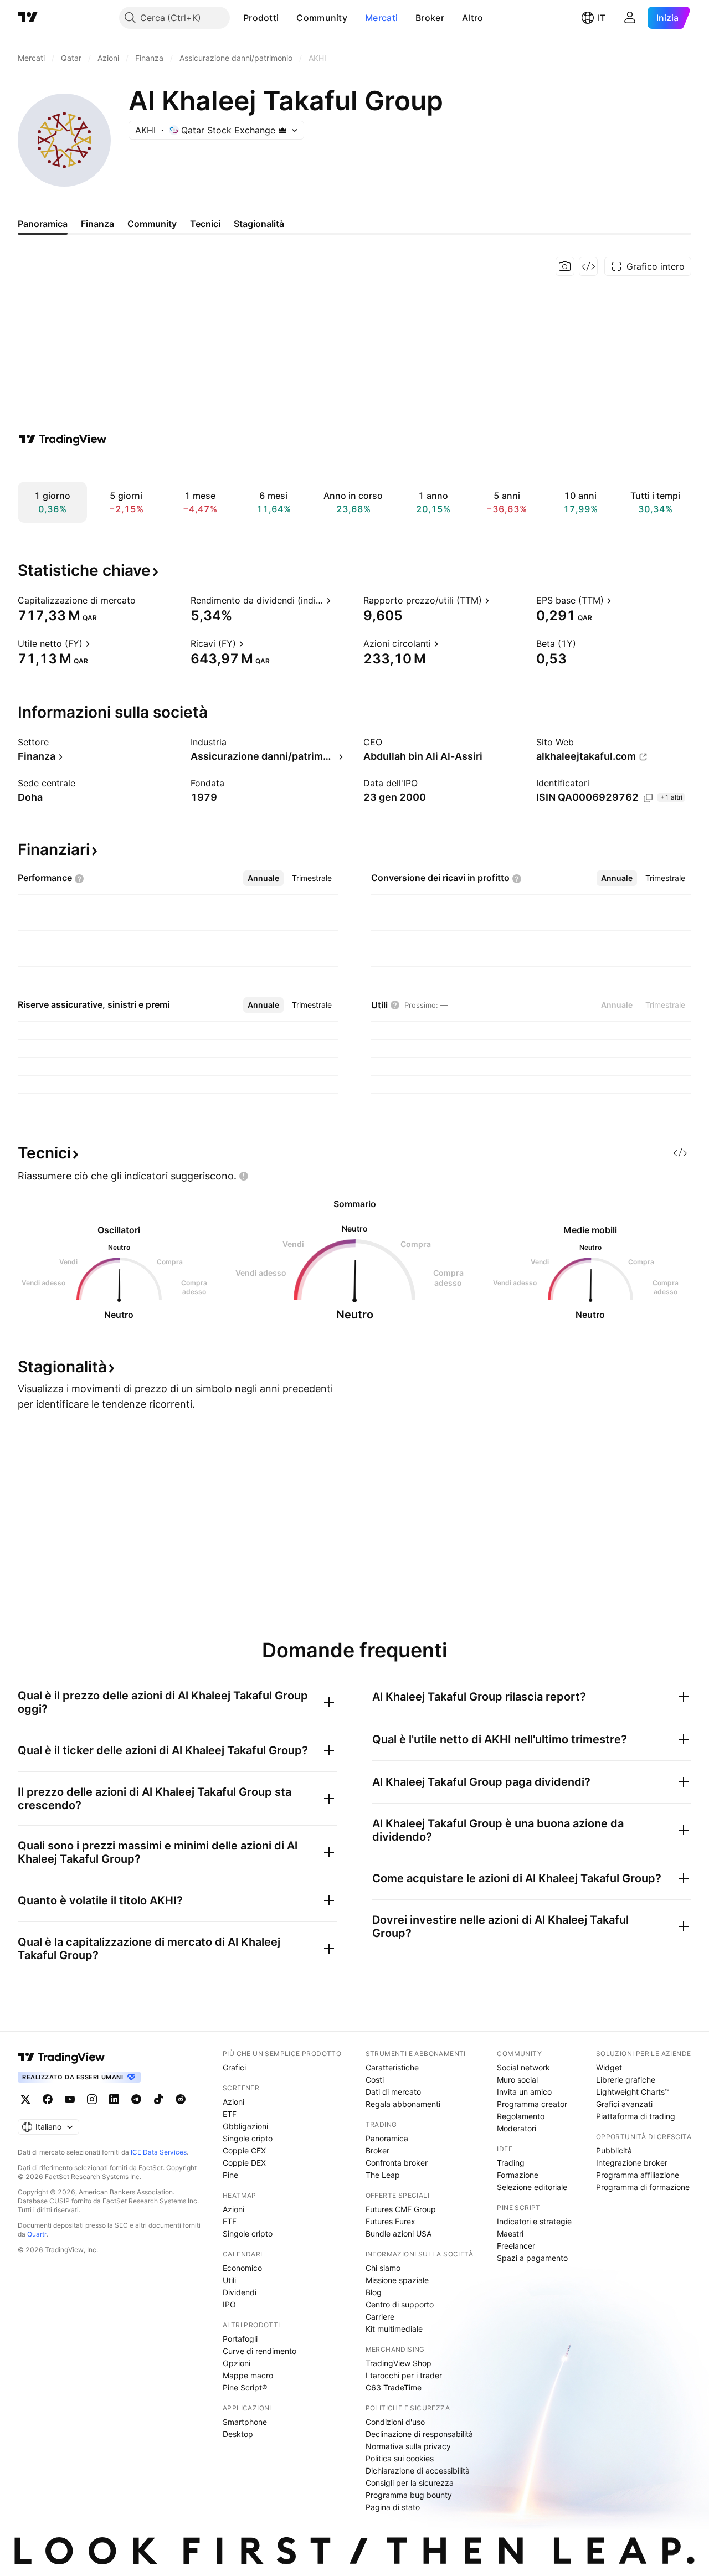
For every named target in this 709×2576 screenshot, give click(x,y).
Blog (374, 2292)
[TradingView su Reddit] (181, 2099)
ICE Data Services (159, 2152)
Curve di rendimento (260, 2351)
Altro (473, 18)
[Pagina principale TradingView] (28, 18)
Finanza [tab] (97, 224)
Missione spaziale (397, 2280)
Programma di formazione (643, 2187)
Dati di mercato (393, 2092)
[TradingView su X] (25, 2099)
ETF (230, 2114)
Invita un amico (524, 2092)
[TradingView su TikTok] (158, 2099)
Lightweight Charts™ (633, 2092)
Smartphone (245, 2422)
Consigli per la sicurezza (410, 2483)
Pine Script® (245, 2387)
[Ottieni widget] (588, 266)
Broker (430, 18)
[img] (282, 130)
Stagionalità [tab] (259, 224)
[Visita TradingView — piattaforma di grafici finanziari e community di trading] (63, 439)
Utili (229, 2280)
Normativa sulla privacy (408, 2446)
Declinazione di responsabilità (419, 2434)
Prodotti (261, 18)
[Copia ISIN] (648, 798)
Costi (375, 2080)
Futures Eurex (391, 2221)
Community (322, 18)
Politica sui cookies (400, 2458)
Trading (511, 2163)
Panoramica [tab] (43, 224)
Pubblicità (614, 2150)
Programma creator (532, 2104)
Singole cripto (248, 2138)
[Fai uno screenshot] (565, 266)
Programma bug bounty (409, 2495)
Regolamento (521, 2116)
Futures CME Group (401, 2209)
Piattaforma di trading (636, 2116)
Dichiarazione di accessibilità (418, 2471)
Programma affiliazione (638, 2175)
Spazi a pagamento (532, 2258)
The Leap (383, 2175)
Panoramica (387, 2138)
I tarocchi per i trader (404, 2375)
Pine (230, 2175)
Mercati (381, 18)
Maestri (510, 2234)
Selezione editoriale (532, 2187)
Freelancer (516, 2246)
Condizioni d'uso (395, 2422)
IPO (229, 2304)
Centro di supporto (400, 2304)
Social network (523, 2067)
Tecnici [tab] (205, 224)
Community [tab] (152, 224)
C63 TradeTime (394, 2387)
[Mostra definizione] (143, 600)
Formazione (518, 2175)
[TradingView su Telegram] (136, 2099)
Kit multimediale (394, 2329)
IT (602, 18)
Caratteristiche (392, 2067)
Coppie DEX (244, 2163)
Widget (609, 2067)
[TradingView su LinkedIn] (114, 2099)
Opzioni (237, 2363)
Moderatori (517, 2128)
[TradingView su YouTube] (70, 2099)
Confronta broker (397, 2163)
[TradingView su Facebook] (48, 2099)
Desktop (238, 2434)
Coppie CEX (244, 2150)
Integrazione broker (632, 2163)
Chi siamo (383, 2268)
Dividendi (240, 2292)
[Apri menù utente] (630, 18)
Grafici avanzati (624, 2104)
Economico (242, 2268)
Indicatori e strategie (534, 2221)
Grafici (234, 2067)
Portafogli (240, 2339)
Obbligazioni (245, 2126)
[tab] (263, 878)
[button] (287, 18)
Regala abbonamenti (403, 2104)
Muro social (517, 2080)
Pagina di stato (393, 2507)
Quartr (37, 2234)
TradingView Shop (399, 2363)
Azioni (233, 2102)
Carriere (380, 2317)
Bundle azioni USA (399, 2234)
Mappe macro (248, 2375)
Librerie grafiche (626, 2080)
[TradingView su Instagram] (92, 2099)
